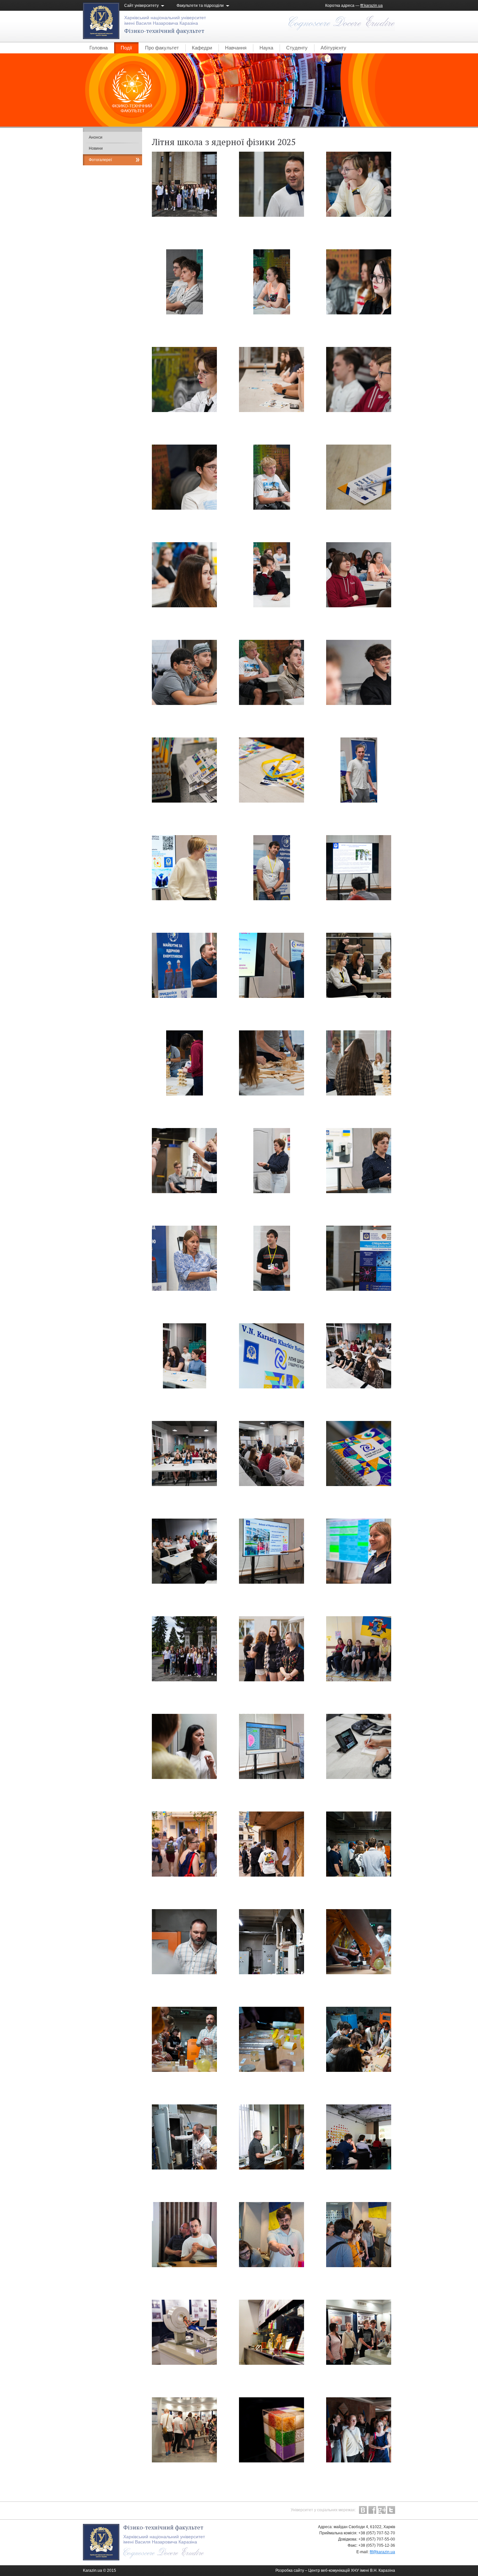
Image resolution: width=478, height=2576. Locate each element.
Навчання (236, 48)
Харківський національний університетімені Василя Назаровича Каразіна (165, 20)
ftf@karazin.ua (382, 2552)
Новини (96, 148)
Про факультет (162, 48)
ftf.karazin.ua (372, 6)
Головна (99, 48)
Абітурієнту (333, 48)
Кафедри (202, 48)
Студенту (297, 48)
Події (126, 48)
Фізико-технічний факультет (164, 31)
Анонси (96, 137)
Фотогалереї (100, 160)
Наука (266, 48)
